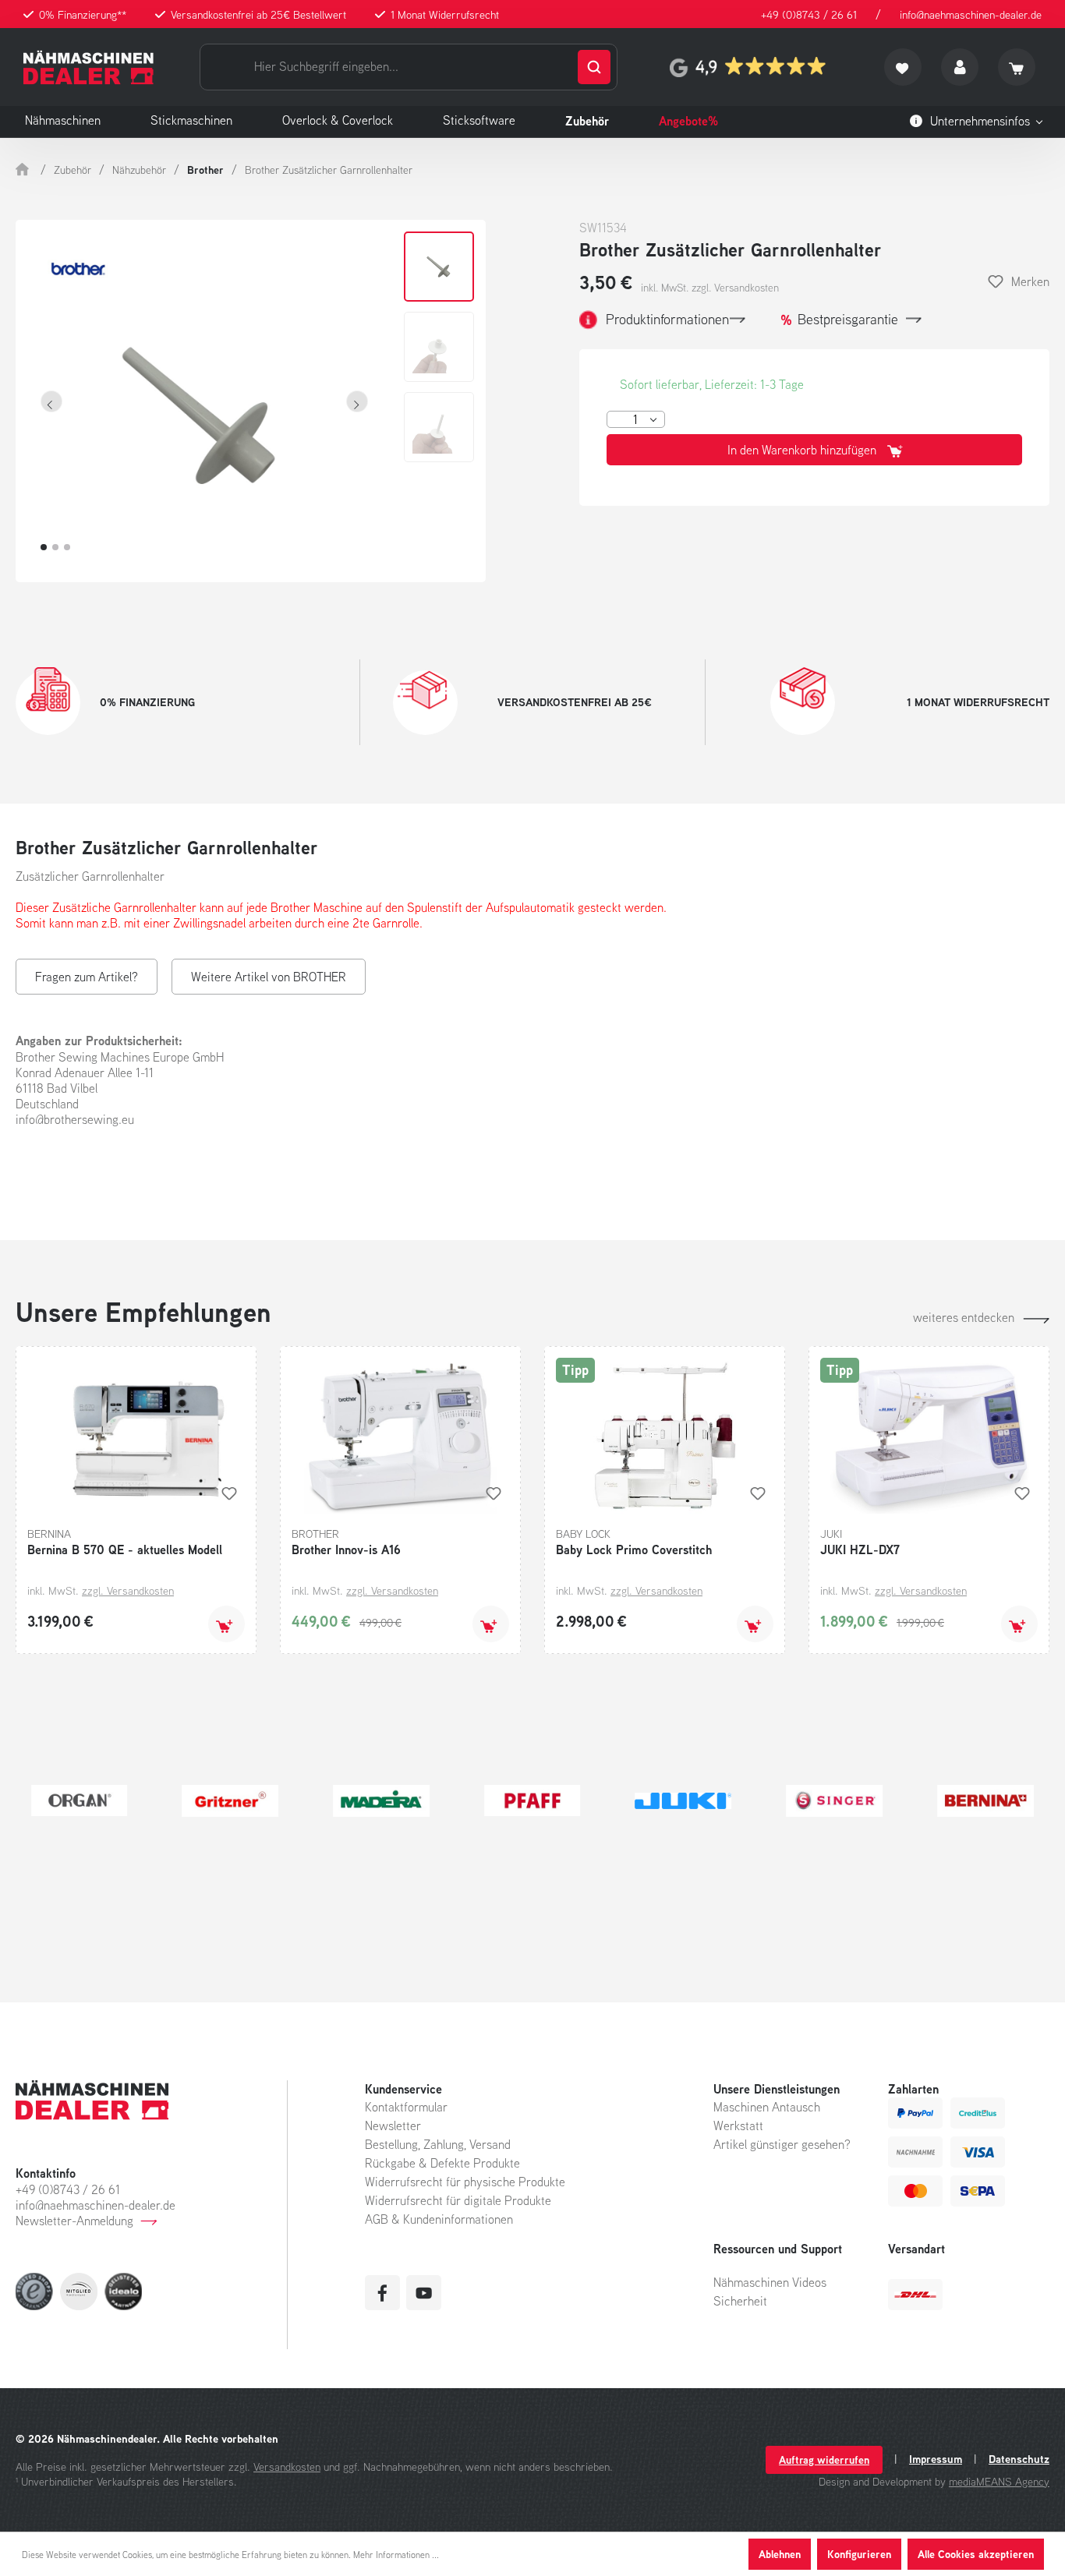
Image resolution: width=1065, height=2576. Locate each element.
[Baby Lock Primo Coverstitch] (665, 1436)
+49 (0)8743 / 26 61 (809, 14)
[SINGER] (834, 1800)
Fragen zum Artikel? (87, 977)
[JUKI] (684, 1800)
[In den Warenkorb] (226, 1624)
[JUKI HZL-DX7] (929, 1436)
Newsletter (393, 2125)
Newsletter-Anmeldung (74, 2221)
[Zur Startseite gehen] (88, 67)
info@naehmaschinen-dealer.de (971, 14)
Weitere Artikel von (269, 977)
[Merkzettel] (903, 67)
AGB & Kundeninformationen (439, 2219)
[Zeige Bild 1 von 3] (44, 547)
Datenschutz (1019, 2459)
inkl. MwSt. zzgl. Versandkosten (710, 288)
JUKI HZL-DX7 (860, 1549)
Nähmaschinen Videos (770, 2282)
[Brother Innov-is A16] (400, 1436)
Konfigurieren (859, 2554)
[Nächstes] (357, 401)
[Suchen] (594, 67)
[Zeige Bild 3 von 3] (67, 547)
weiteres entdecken (964, 1317)
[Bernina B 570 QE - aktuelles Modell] (136, 1436)
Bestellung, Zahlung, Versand (438, 2144)
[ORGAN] (80, 1800)
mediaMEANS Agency (999, 2481)
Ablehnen (780, 2554)
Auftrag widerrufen (824, 2459)
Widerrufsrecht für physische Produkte (465, 2182)
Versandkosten (287, 2466)
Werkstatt (738, 2125)
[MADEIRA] (381, 1800)
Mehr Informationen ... (396, 2555)
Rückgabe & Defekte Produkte (442, 2163)
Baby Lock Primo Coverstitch (634, 1549)
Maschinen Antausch (767, 2107)
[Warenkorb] (1017, 67)
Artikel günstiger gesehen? (782, 2144)
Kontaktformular (406, 2107)
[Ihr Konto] (960, 67)
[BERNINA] (985, 1800)
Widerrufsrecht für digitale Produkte (458, 2200)
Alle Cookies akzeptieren (976, 2554)
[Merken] (229, 1493)
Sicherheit (740, 2301)
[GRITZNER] (231, 1800)
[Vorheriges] (51, 401)
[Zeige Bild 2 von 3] (55, 547)
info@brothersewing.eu (75, 1119)
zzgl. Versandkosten (128, 1590)
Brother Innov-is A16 (346, 1549)
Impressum (936, 2459)
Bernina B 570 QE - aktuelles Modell (125, 1549)
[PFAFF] (532, 1800)
